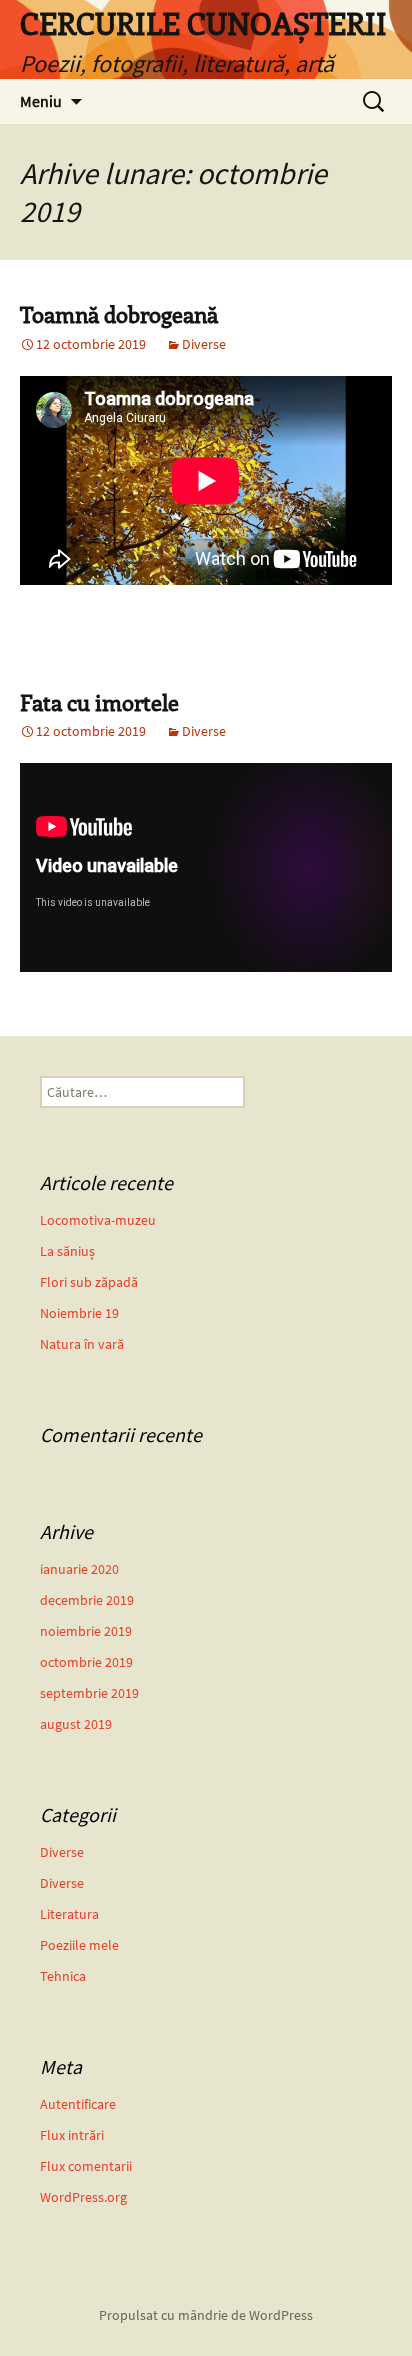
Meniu (41, 101)
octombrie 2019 (86, 1662)
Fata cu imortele (99, 702)
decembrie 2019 (87, 1600)
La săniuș (67, 1251)
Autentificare (78, 2104)
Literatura (69, 1914)
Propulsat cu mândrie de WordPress (206, 2315)
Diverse (204, 344)
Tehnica (63, 1976)
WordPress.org (83, 2197)
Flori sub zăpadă (89, 1282)
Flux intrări (72, 2135)
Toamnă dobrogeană (119, 314)
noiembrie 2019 (86, 1631)
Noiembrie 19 (79, 1313)
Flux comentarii (86, 2166)
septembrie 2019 (89, 1693)
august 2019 (76, 1724)
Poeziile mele (79, 1945)
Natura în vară (82, 1344)
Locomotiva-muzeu (98, 1220)
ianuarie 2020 (79, 1569)
